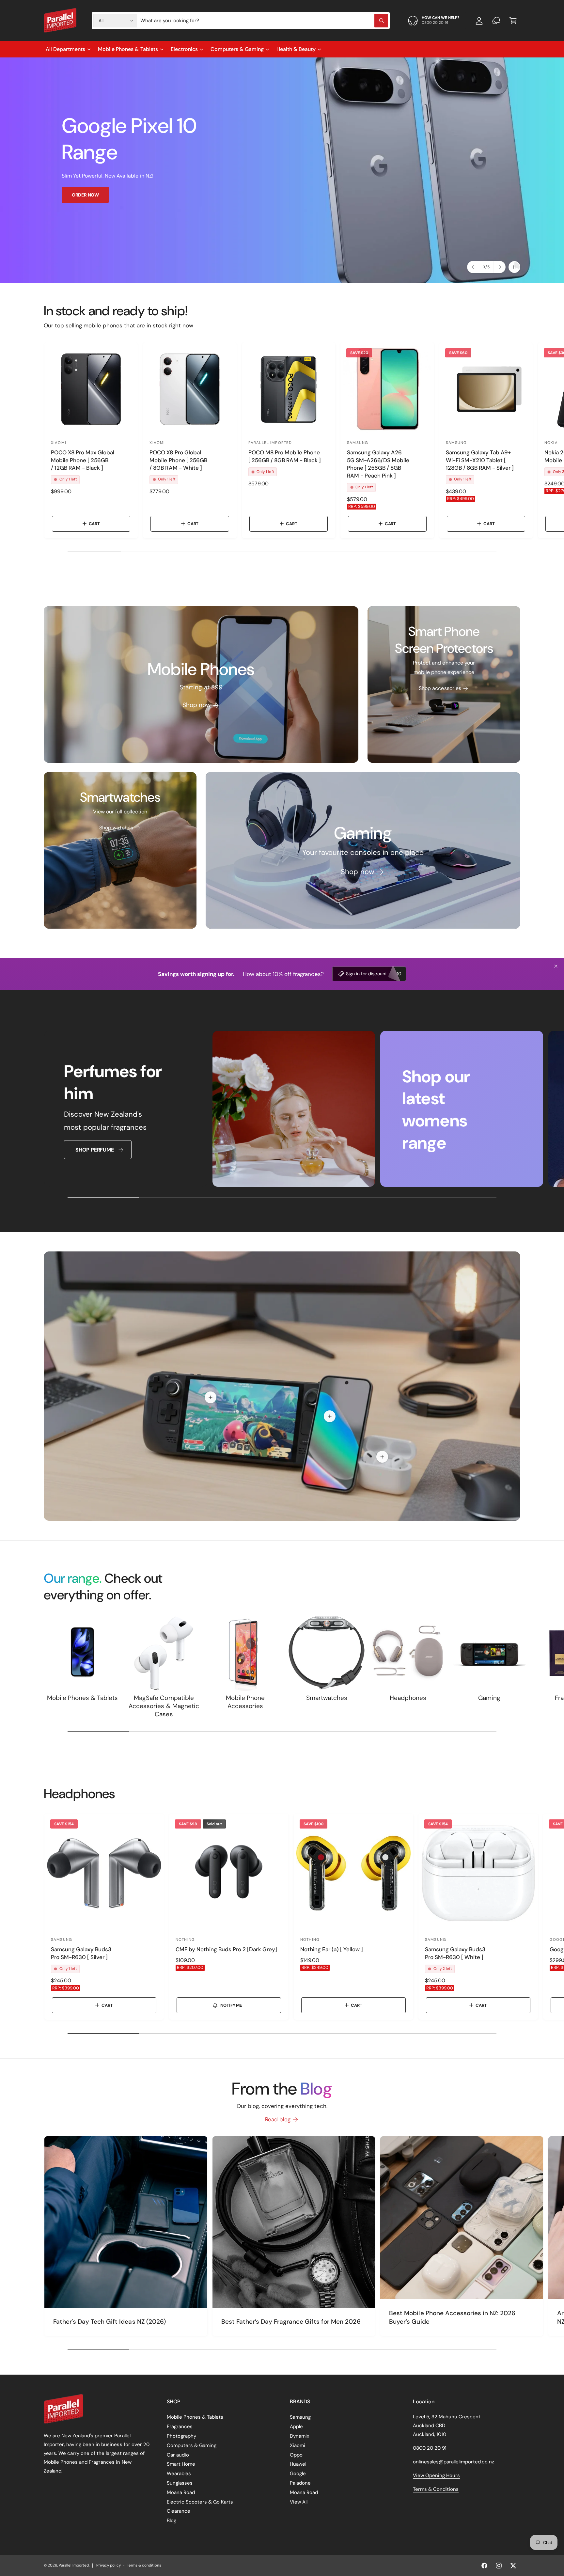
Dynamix (299, 2436)
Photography (181, 2436)
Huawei (298, 2464)
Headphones (408, 1698)
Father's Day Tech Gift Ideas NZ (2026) (110, 2322)
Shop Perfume (94, 1150)
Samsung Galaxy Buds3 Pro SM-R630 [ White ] (455, 1953)
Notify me (231, 2005)
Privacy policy (109, 2565)
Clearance (179, 2511)
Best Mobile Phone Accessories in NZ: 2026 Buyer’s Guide (452, 2317)
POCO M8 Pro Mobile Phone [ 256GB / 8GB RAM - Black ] (285, 456)
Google (298, 2474)
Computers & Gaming (237, 49)
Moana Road (181, 2492)
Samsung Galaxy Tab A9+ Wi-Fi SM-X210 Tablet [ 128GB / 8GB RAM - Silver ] (480, 460)
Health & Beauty (296, 49)
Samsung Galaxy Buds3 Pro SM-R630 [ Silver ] (81, 1953)
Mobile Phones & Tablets (128, 49)
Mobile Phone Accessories (245, 1702)
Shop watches (116, 828)
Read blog (278, 2119)
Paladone (300, 2483)
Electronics (184, 49)
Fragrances (180, 2427)
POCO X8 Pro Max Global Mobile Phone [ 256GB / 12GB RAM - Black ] (83, 460)
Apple (296, 2427)
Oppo (296, 2455)
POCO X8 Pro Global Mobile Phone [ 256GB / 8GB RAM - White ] (178, 460)
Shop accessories (440, 688)
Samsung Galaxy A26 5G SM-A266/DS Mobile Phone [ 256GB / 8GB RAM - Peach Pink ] (378, 464)
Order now (85, 195)
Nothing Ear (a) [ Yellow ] (332, 1949)
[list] (282, 1110)
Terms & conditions (144, 2565)
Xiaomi (298, 2445)
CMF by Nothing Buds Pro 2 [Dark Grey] (226, 1949)
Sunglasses (180, 2483)
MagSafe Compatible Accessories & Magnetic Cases (164, 1706)
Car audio (178, 2455)
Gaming (489, 1698)
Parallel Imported (74, 2565)
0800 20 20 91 (430, 2448)
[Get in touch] (496, 21)
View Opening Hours (436, 2475)
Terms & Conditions (436, 2489)
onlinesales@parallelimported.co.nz (454, 2462)
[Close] (556, 966)
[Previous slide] (473, 267)
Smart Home (181, 2464)
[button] (513, 21)
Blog (172, 2521)
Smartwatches (327, 1698)
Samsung (300, 2417)
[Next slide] (499, 267)
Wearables (179, 2474)
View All (299, 2502)
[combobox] (264, 21)
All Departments (65, 49)
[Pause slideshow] (514, 267)
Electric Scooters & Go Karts (200, 2502)
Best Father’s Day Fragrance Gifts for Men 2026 (291, 2322)
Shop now (196, 705)
